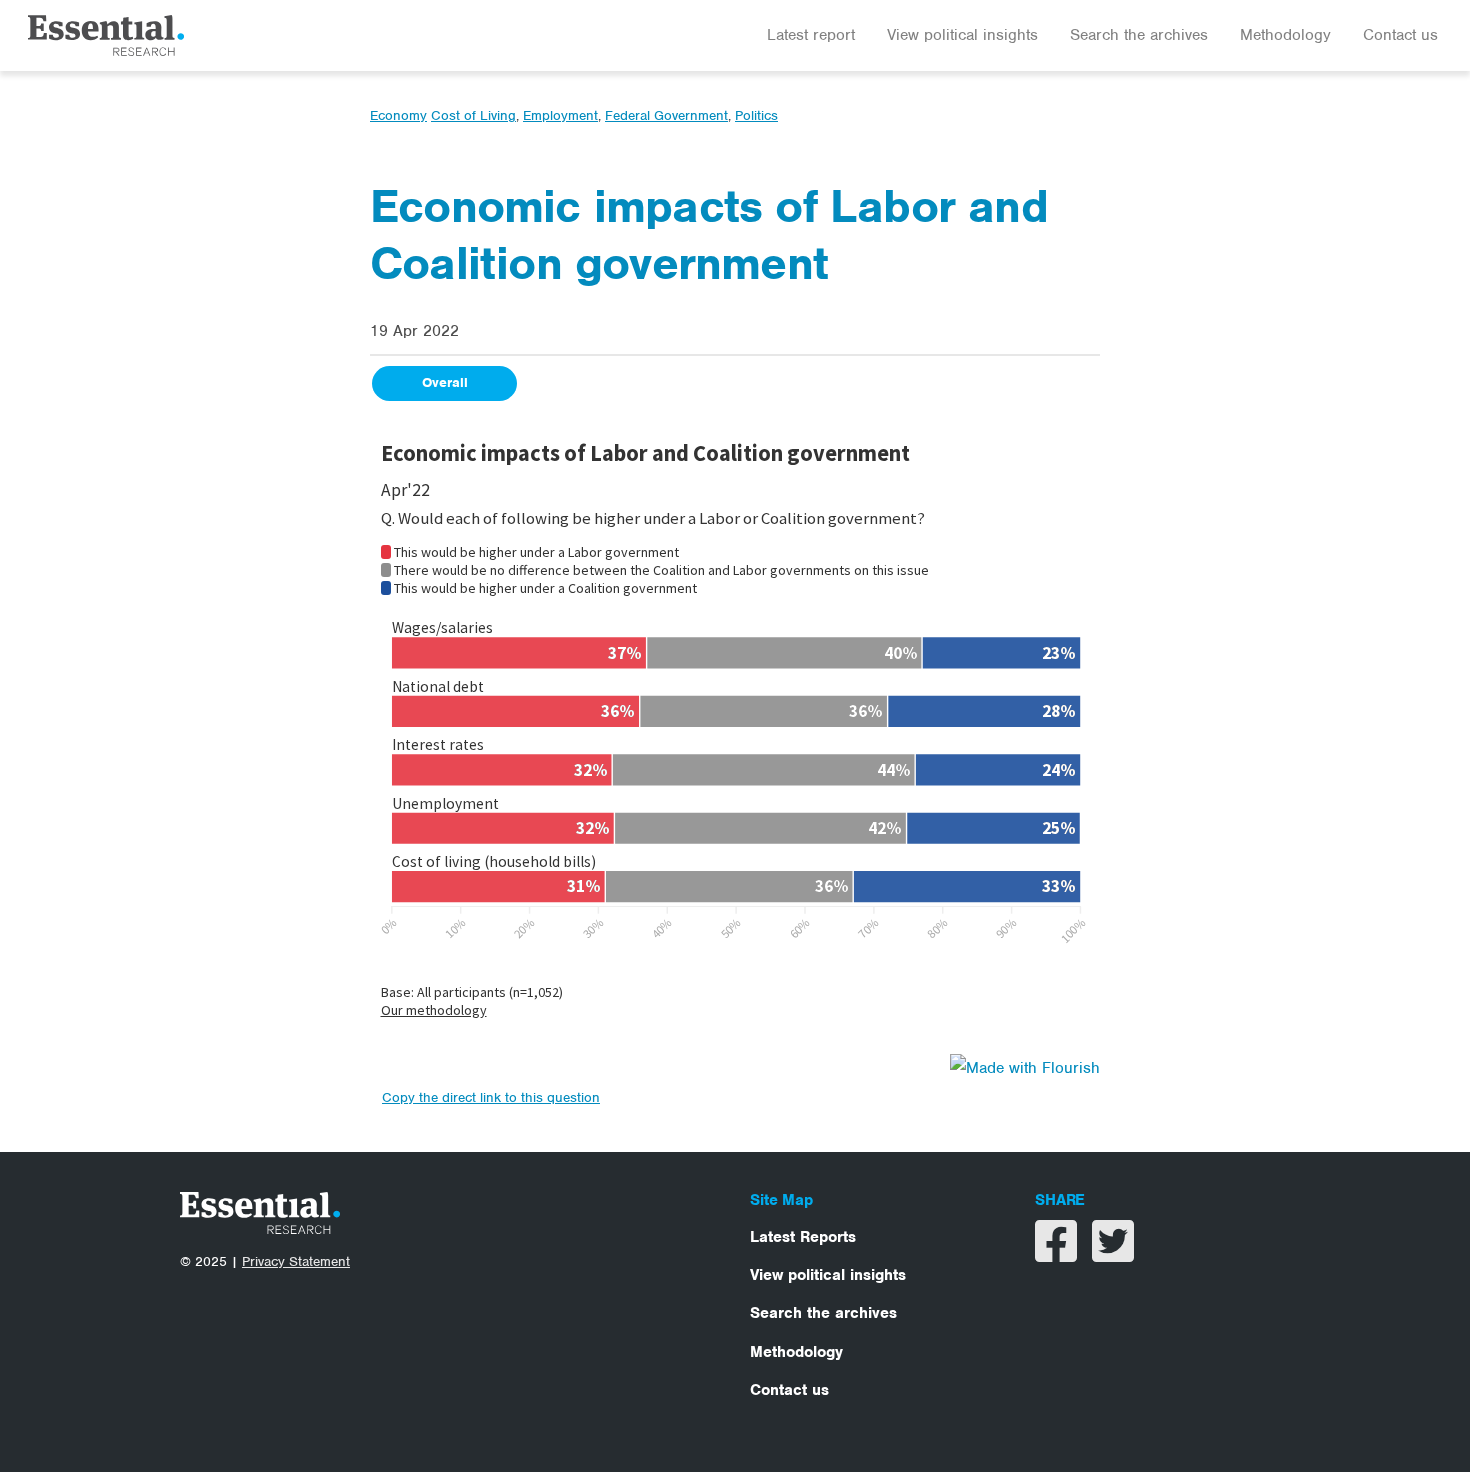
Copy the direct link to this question (491, 1097)
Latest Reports (803, 1237)
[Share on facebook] (1058, 1254)
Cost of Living (473, 115)
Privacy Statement (296, 1261)
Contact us (1400, 35)
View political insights (962, 35)
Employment (560, 115)
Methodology (1285, 35)
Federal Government (666, 115)
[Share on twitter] (1113, 1254)
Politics (756, 115)
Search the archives (1139, 35)
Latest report (811, 35)
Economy (398, 115)
